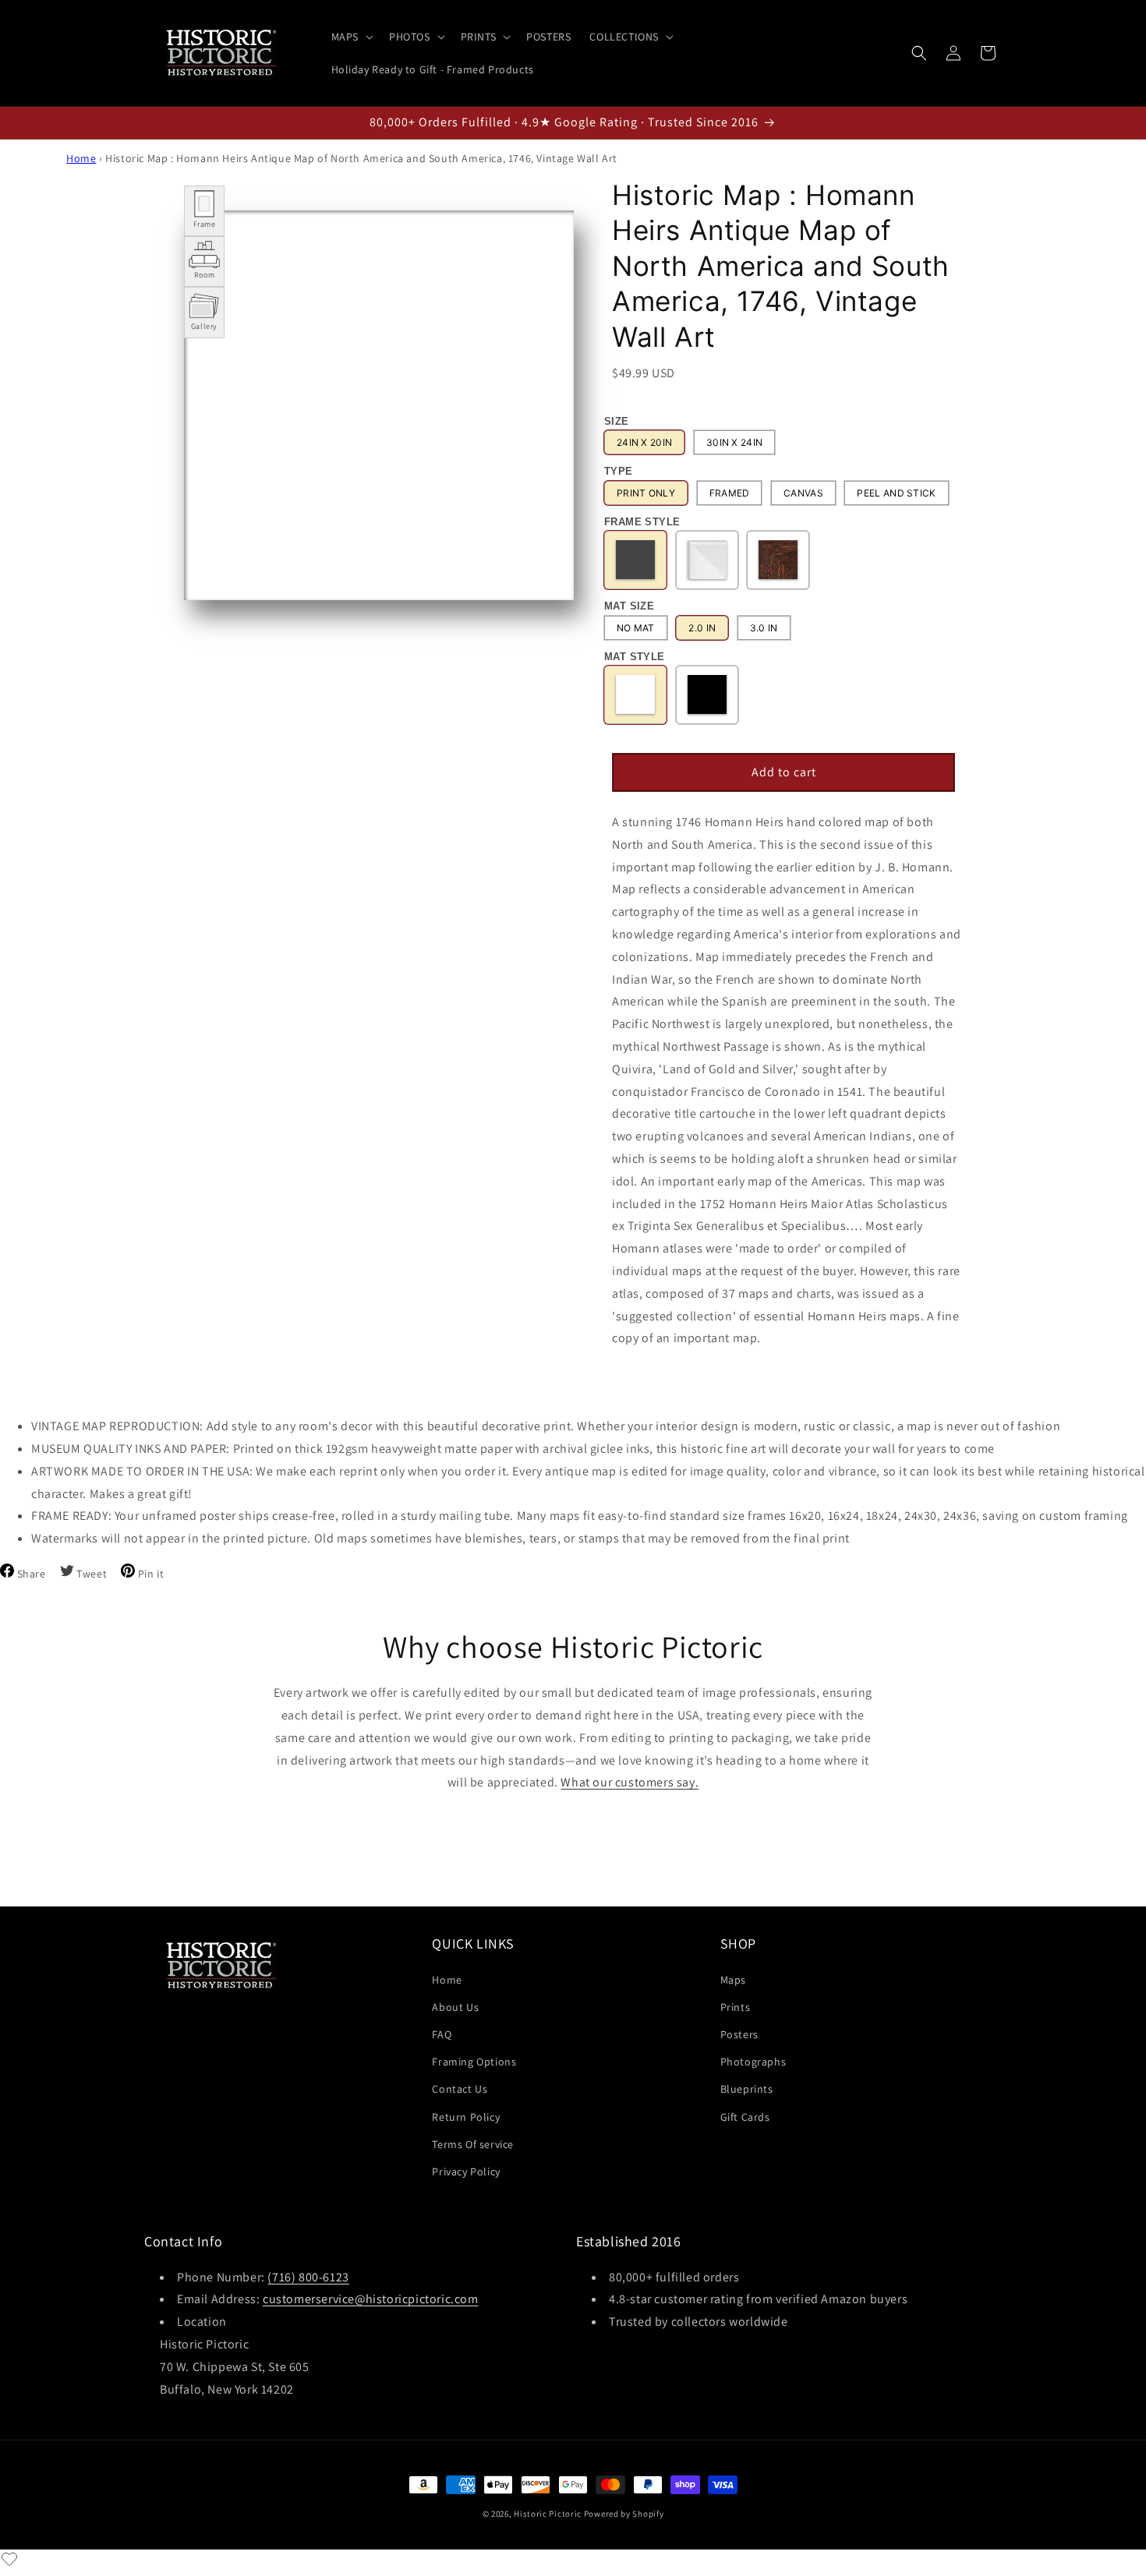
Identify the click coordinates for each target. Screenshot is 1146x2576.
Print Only (646, 493)
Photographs (753, 2062)
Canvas (803, 493)
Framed (730, 493)
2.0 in (702, 628)
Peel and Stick (896, 493)
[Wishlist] (9, 2559)
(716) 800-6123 (308, 2276)
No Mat (636, 628)
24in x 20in (644, 443)
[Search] (919, 53)
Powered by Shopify (624, 2514)
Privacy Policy (466, 2171)
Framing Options (474, 2062)
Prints (736, 2006)
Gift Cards (745, 2116)
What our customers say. (630, 1782)
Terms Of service (473, 2143)
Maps (733, 1979)
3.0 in (764, 628)
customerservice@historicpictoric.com (371, 2299)
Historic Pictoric (548, 2514)
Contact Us (460, 2089)
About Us (455, 2006)
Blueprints (747, 2089)
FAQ (442, 2034)
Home (81, 158)
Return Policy (466, 2116)
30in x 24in (734, 443)
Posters (739, 2034)
